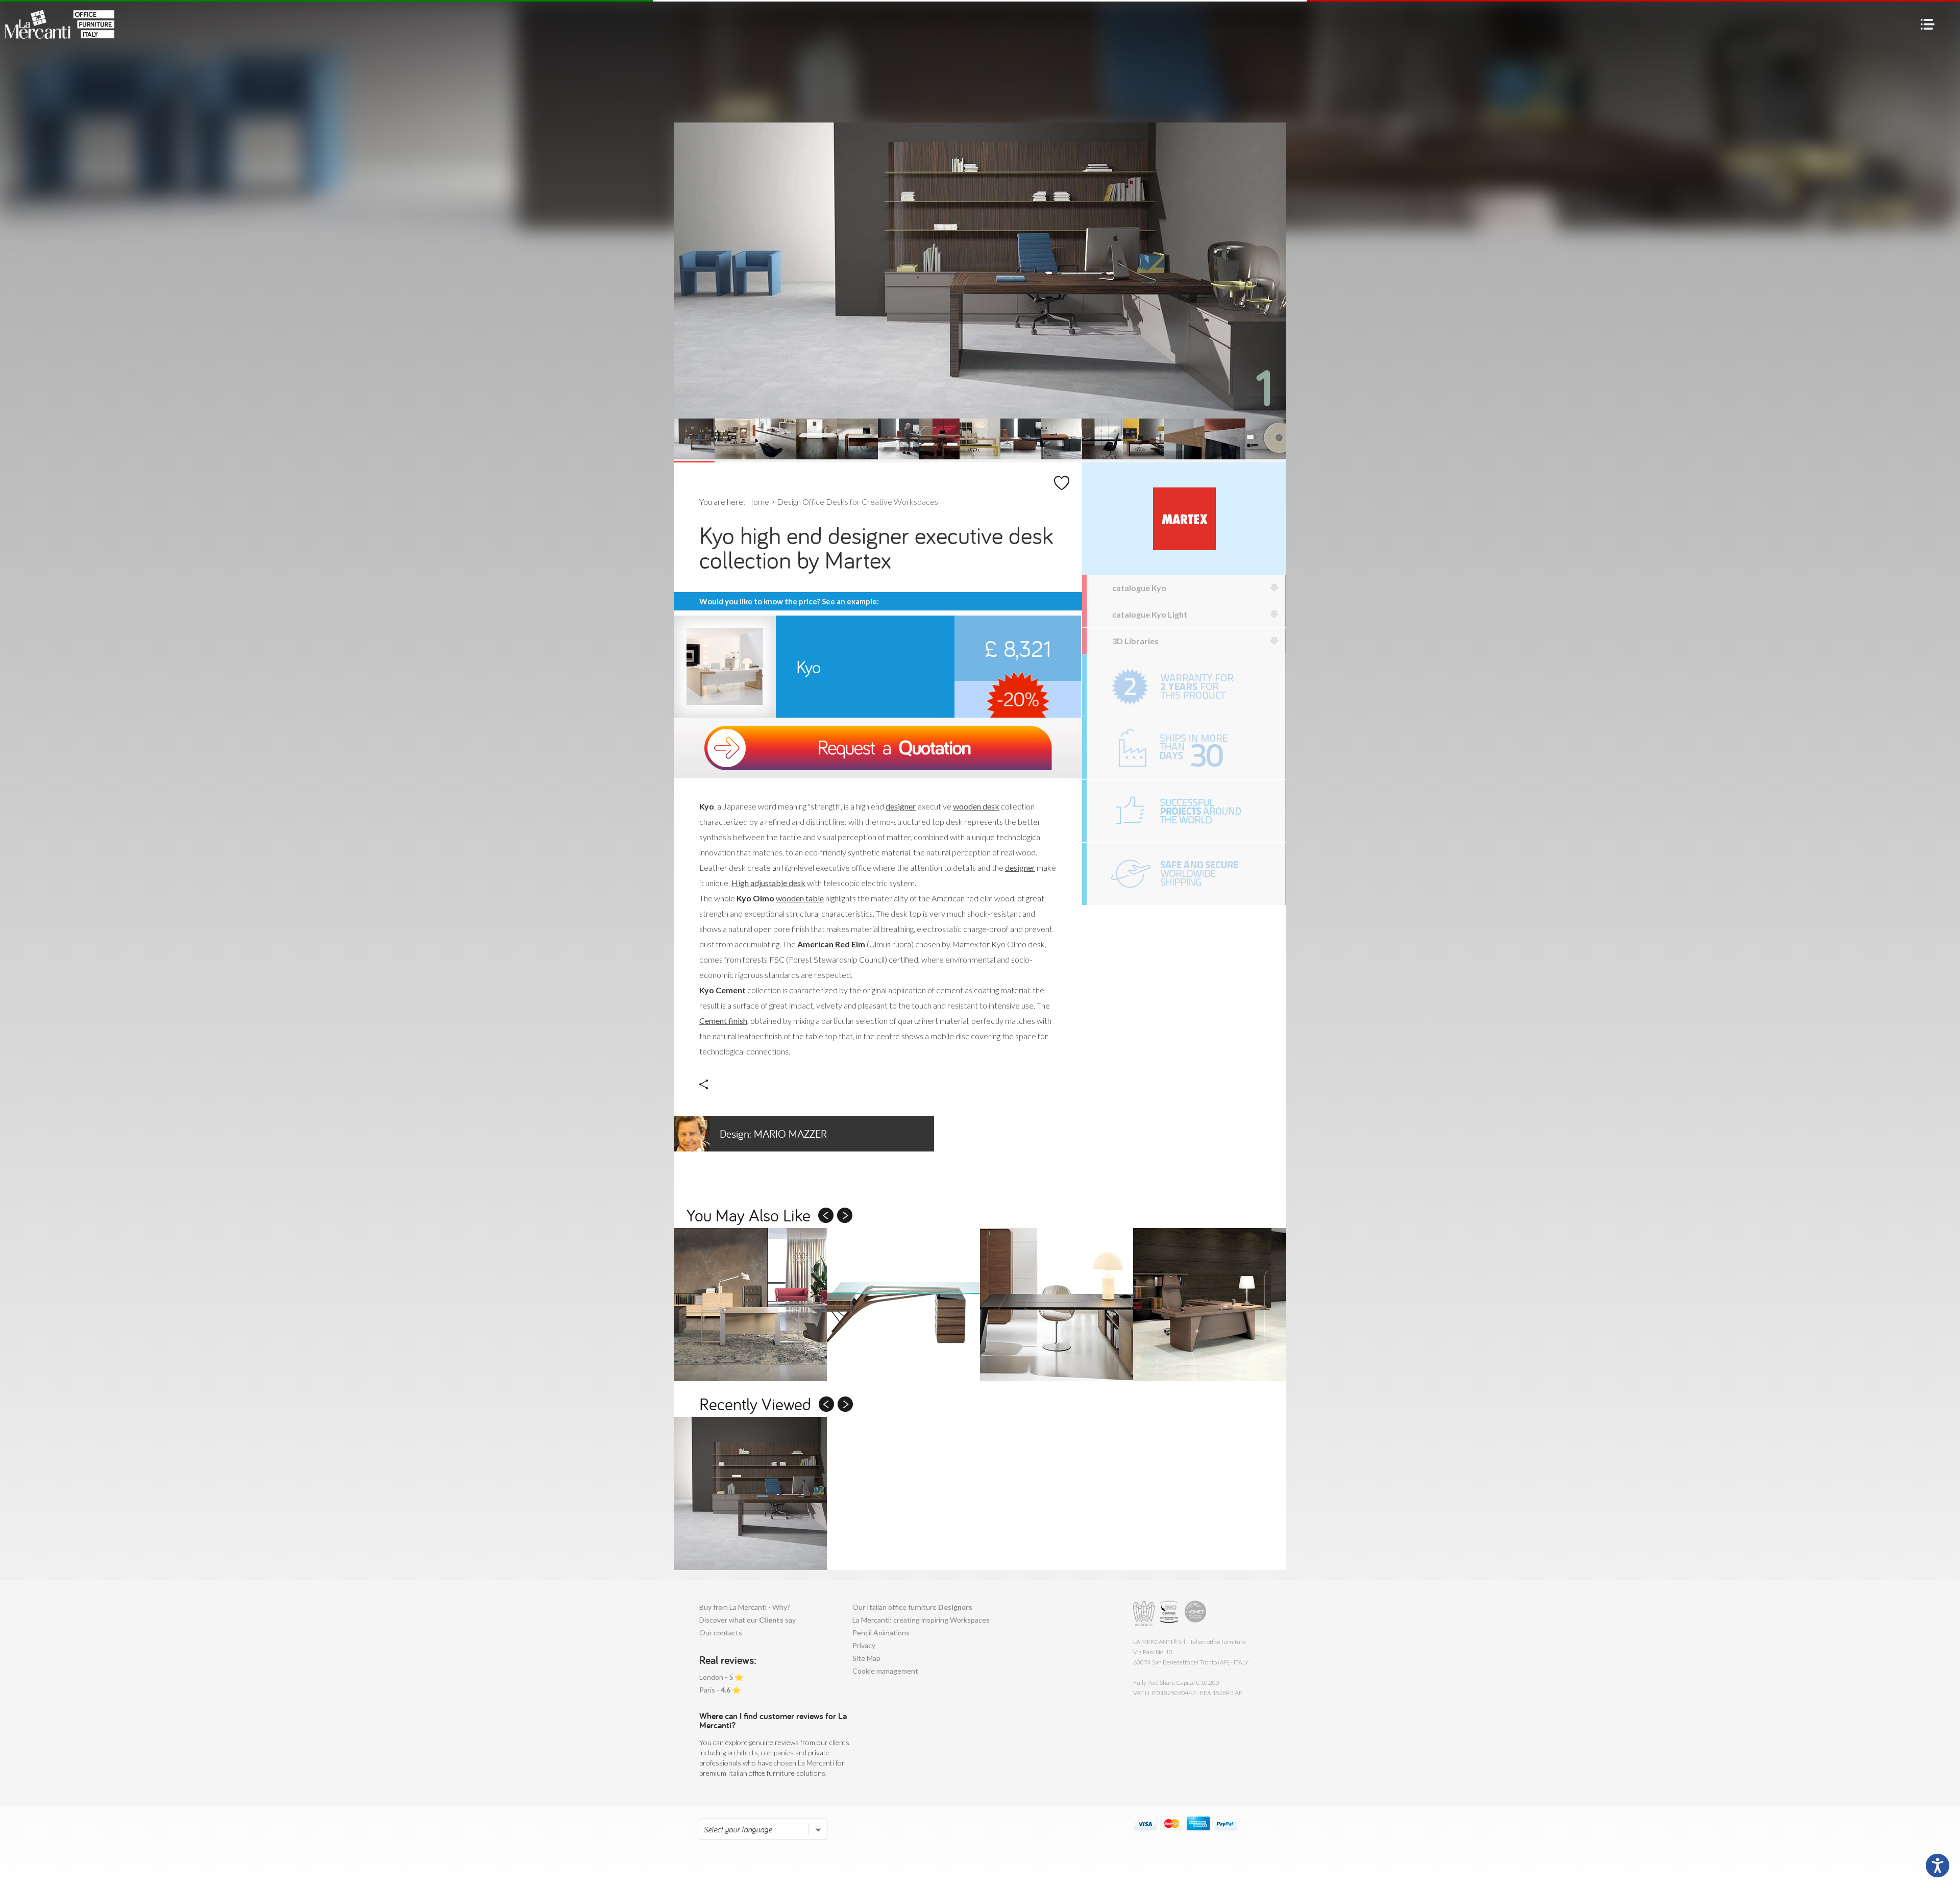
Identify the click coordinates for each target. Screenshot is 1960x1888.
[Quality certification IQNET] (1196, 1614)
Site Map (866, 1658)
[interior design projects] (1186, 811)
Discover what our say (748, 1620)
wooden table (800, 898)
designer (901, 806)
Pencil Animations (881, 1633)
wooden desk (976, 806)
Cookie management (885, 1671)
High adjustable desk (768, 883)
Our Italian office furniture (912, 1607)
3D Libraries (1135, 641)
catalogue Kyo (1139, 588)
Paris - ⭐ (720, 1690)
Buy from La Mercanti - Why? (745, 1607)
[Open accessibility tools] (1938, 1866)
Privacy (864, 1645)
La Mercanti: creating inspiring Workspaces (921, 1620)
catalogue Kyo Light (1150, 614)
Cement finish (723, 1021)
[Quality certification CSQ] (1170, 1614)
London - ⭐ (721, 1677)
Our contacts (721, 1633)
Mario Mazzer (773, 1134)
